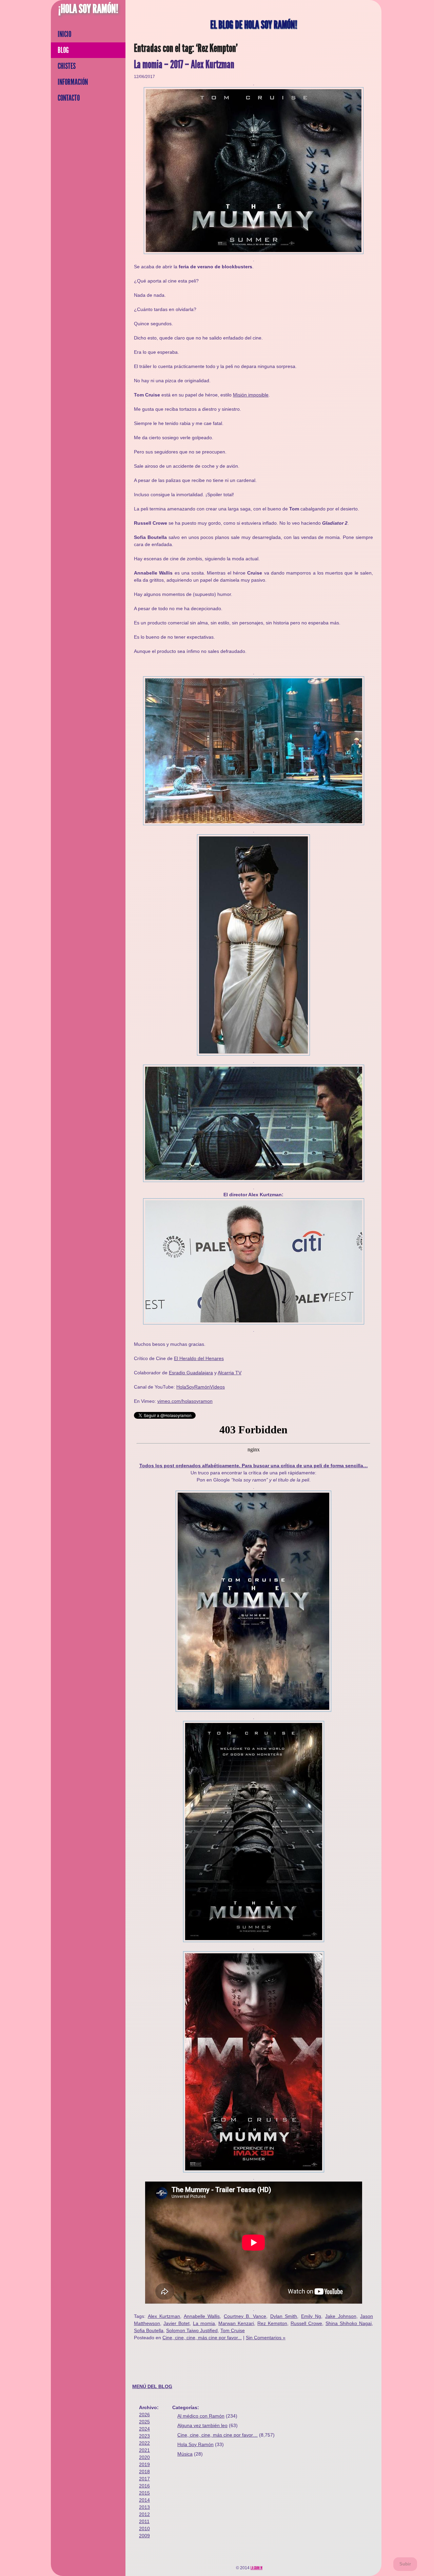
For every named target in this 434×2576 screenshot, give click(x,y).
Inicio (64, 34)
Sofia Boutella (149, 2330)
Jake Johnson (341, 2316)
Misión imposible (251, 395)
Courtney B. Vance (245, 2316)
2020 (144, 2457)
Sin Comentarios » (266, 2338)
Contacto (69, 98)
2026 (144, 2415)
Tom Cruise (233, 2330)
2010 (144, 2529)
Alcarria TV (230, 1373)
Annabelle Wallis (202, 2316)
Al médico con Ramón (201, 2416)
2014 (144, 2500)
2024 (144, 2429)
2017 (144, 2479)
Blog (63, 50)
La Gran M (257, 2568)
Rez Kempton (272, 2323)
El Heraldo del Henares (199, 1358)
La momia (204, 2323)
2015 (144, 2493)
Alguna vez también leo (202, 2425)
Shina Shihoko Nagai (349, 2323)
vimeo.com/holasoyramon (185, 1401)
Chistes (67, 66)
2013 (144, 2507)
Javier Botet (176, 2323)
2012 (144, 2514)
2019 (144, 2464)
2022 (144, 2443)
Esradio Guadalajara (191, 1373)
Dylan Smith (284, 2316)
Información (73, 82)
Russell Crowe (306, 2323)
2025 (144, 2422)
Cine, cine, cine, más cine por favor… (218, 2435)
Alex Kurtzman (164, 2316)
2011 (144, 2521)
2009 (144, 2536)
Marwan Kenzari (236, 2323)
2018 (144, 2472)
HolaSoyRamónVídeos (201, 1387)
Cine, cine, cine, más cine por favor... (202, 2338)
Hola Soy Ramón (195, 2444)
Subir (405, 2564)
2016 (144, 2486)
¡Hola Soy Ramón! (88, 9)
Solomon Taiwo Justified (192, 2330)
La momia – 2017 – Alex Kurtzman (184, 65)
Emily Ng (311, 2316)
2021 (144, 2450)
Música (185, 2454)
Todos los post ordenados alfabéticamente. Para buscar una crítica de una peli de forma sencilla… (254, 1466)
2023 (144, 2436)
